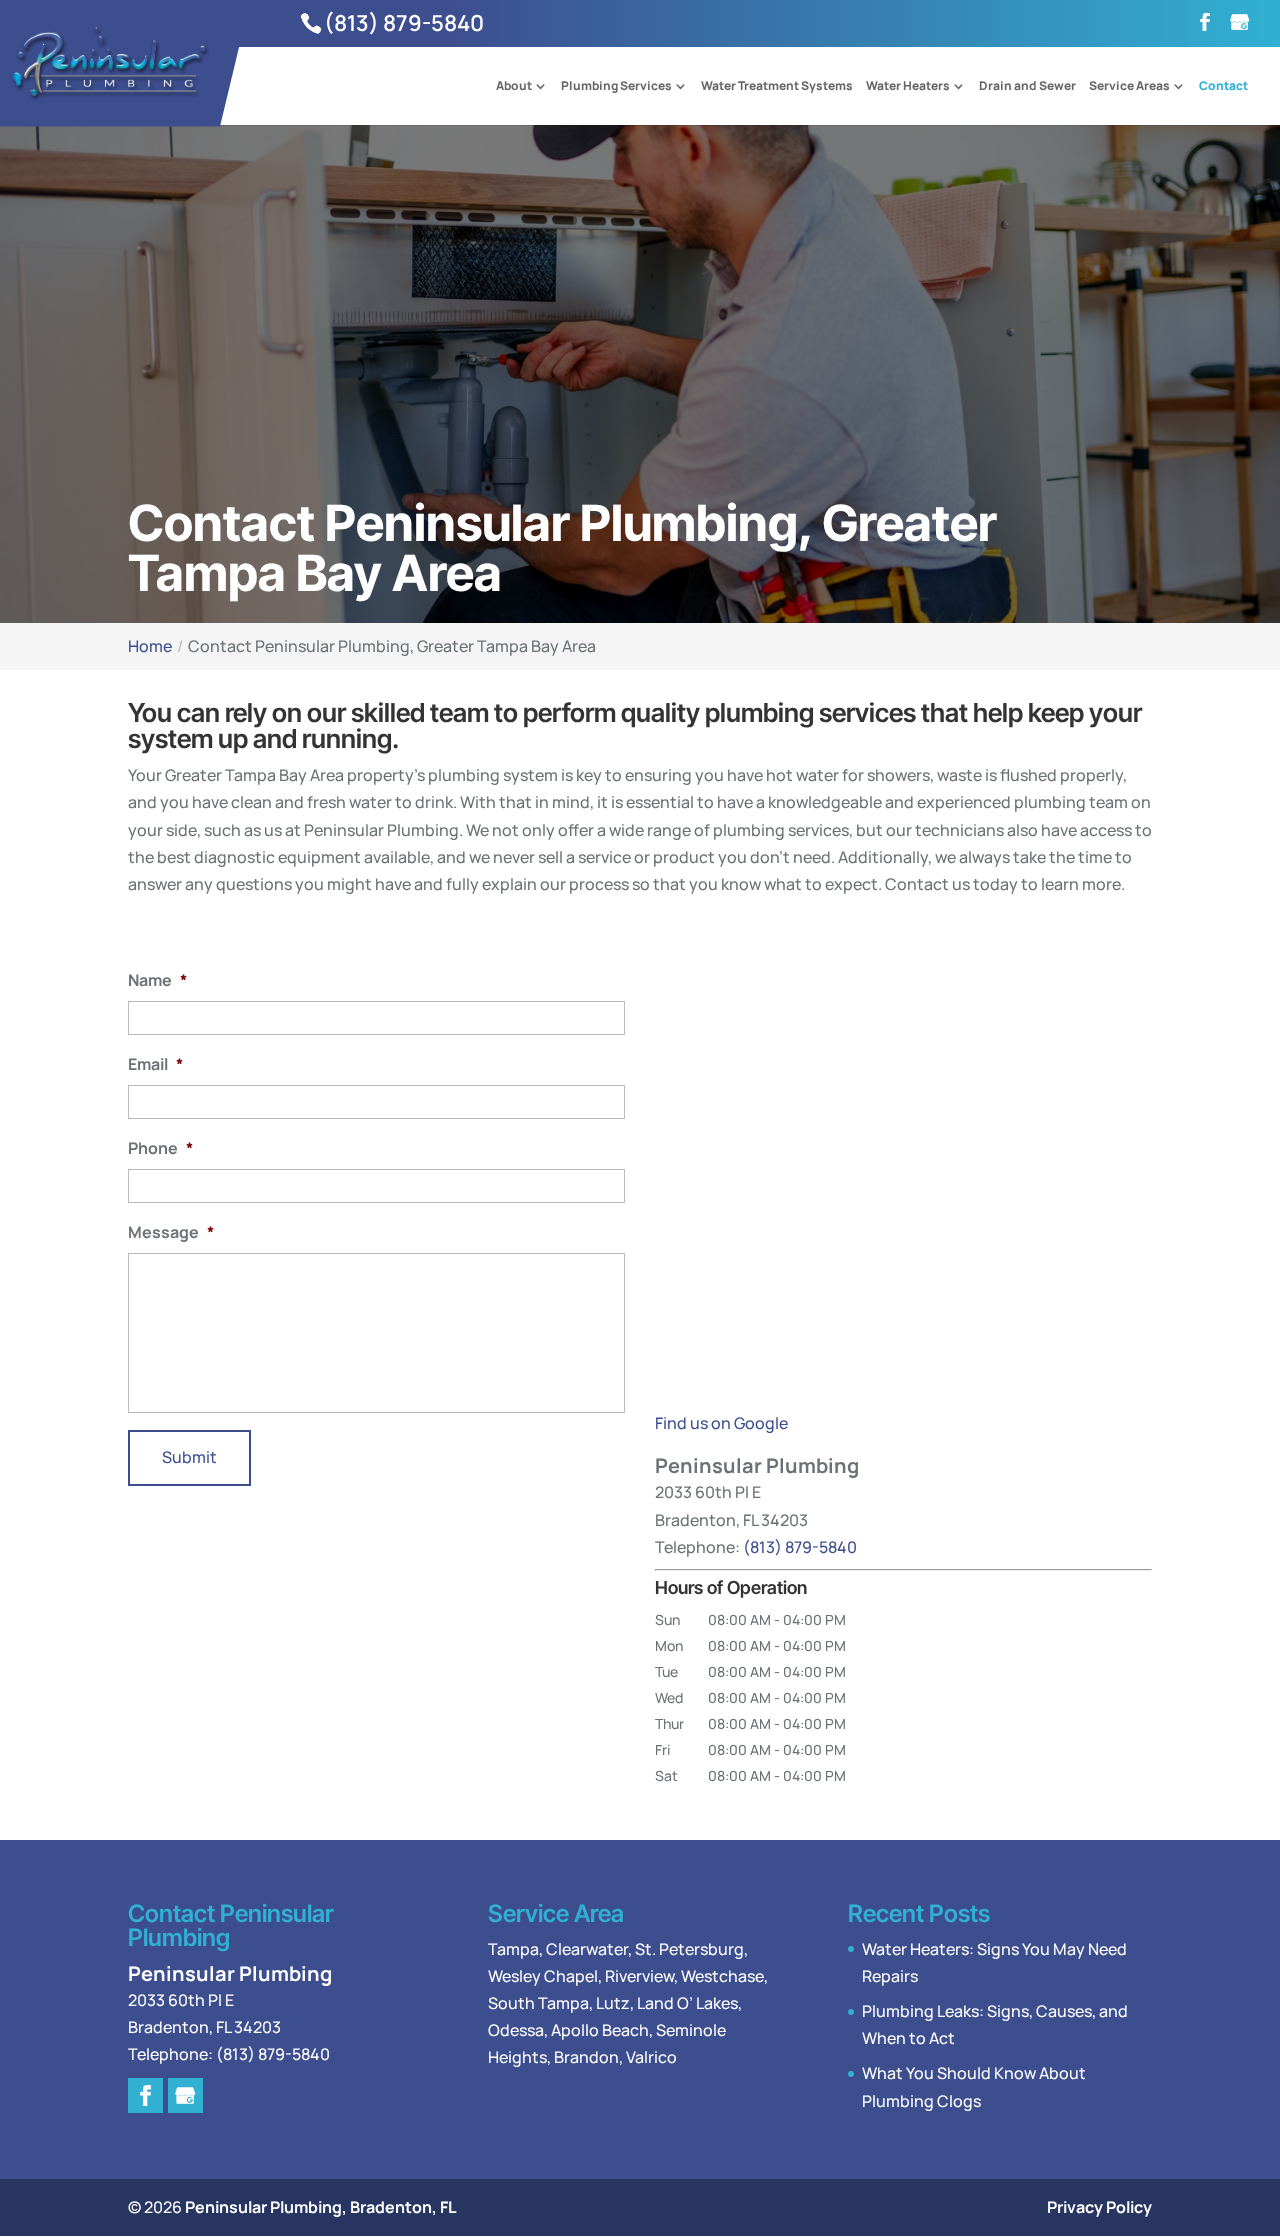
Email (155, 1064)
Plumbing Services (616, 87)
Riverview (639, 1976)
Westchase (722, 1976)
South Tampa (538, 2003)
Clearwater (587, 1949)
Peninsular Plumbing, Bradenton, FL (321, 2207)
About (514, 87)
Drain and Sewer (1027, 87)
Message (171, 1232)
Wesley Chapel (543, 1976)
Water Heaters (908, 87)
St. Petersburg (689, 1949)
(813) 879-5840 (404, 23)
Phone (160, 1148)
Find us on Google (721, 1423)
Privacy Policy (1099, 2207)
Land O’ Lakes (687, 2003)
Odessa (516, 2030)
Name (157, 980)
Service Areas (1129, 87)
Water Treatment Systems (777, 87)
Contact (1223, 87)
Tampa (513, 1949)
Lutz (613, 2003)
